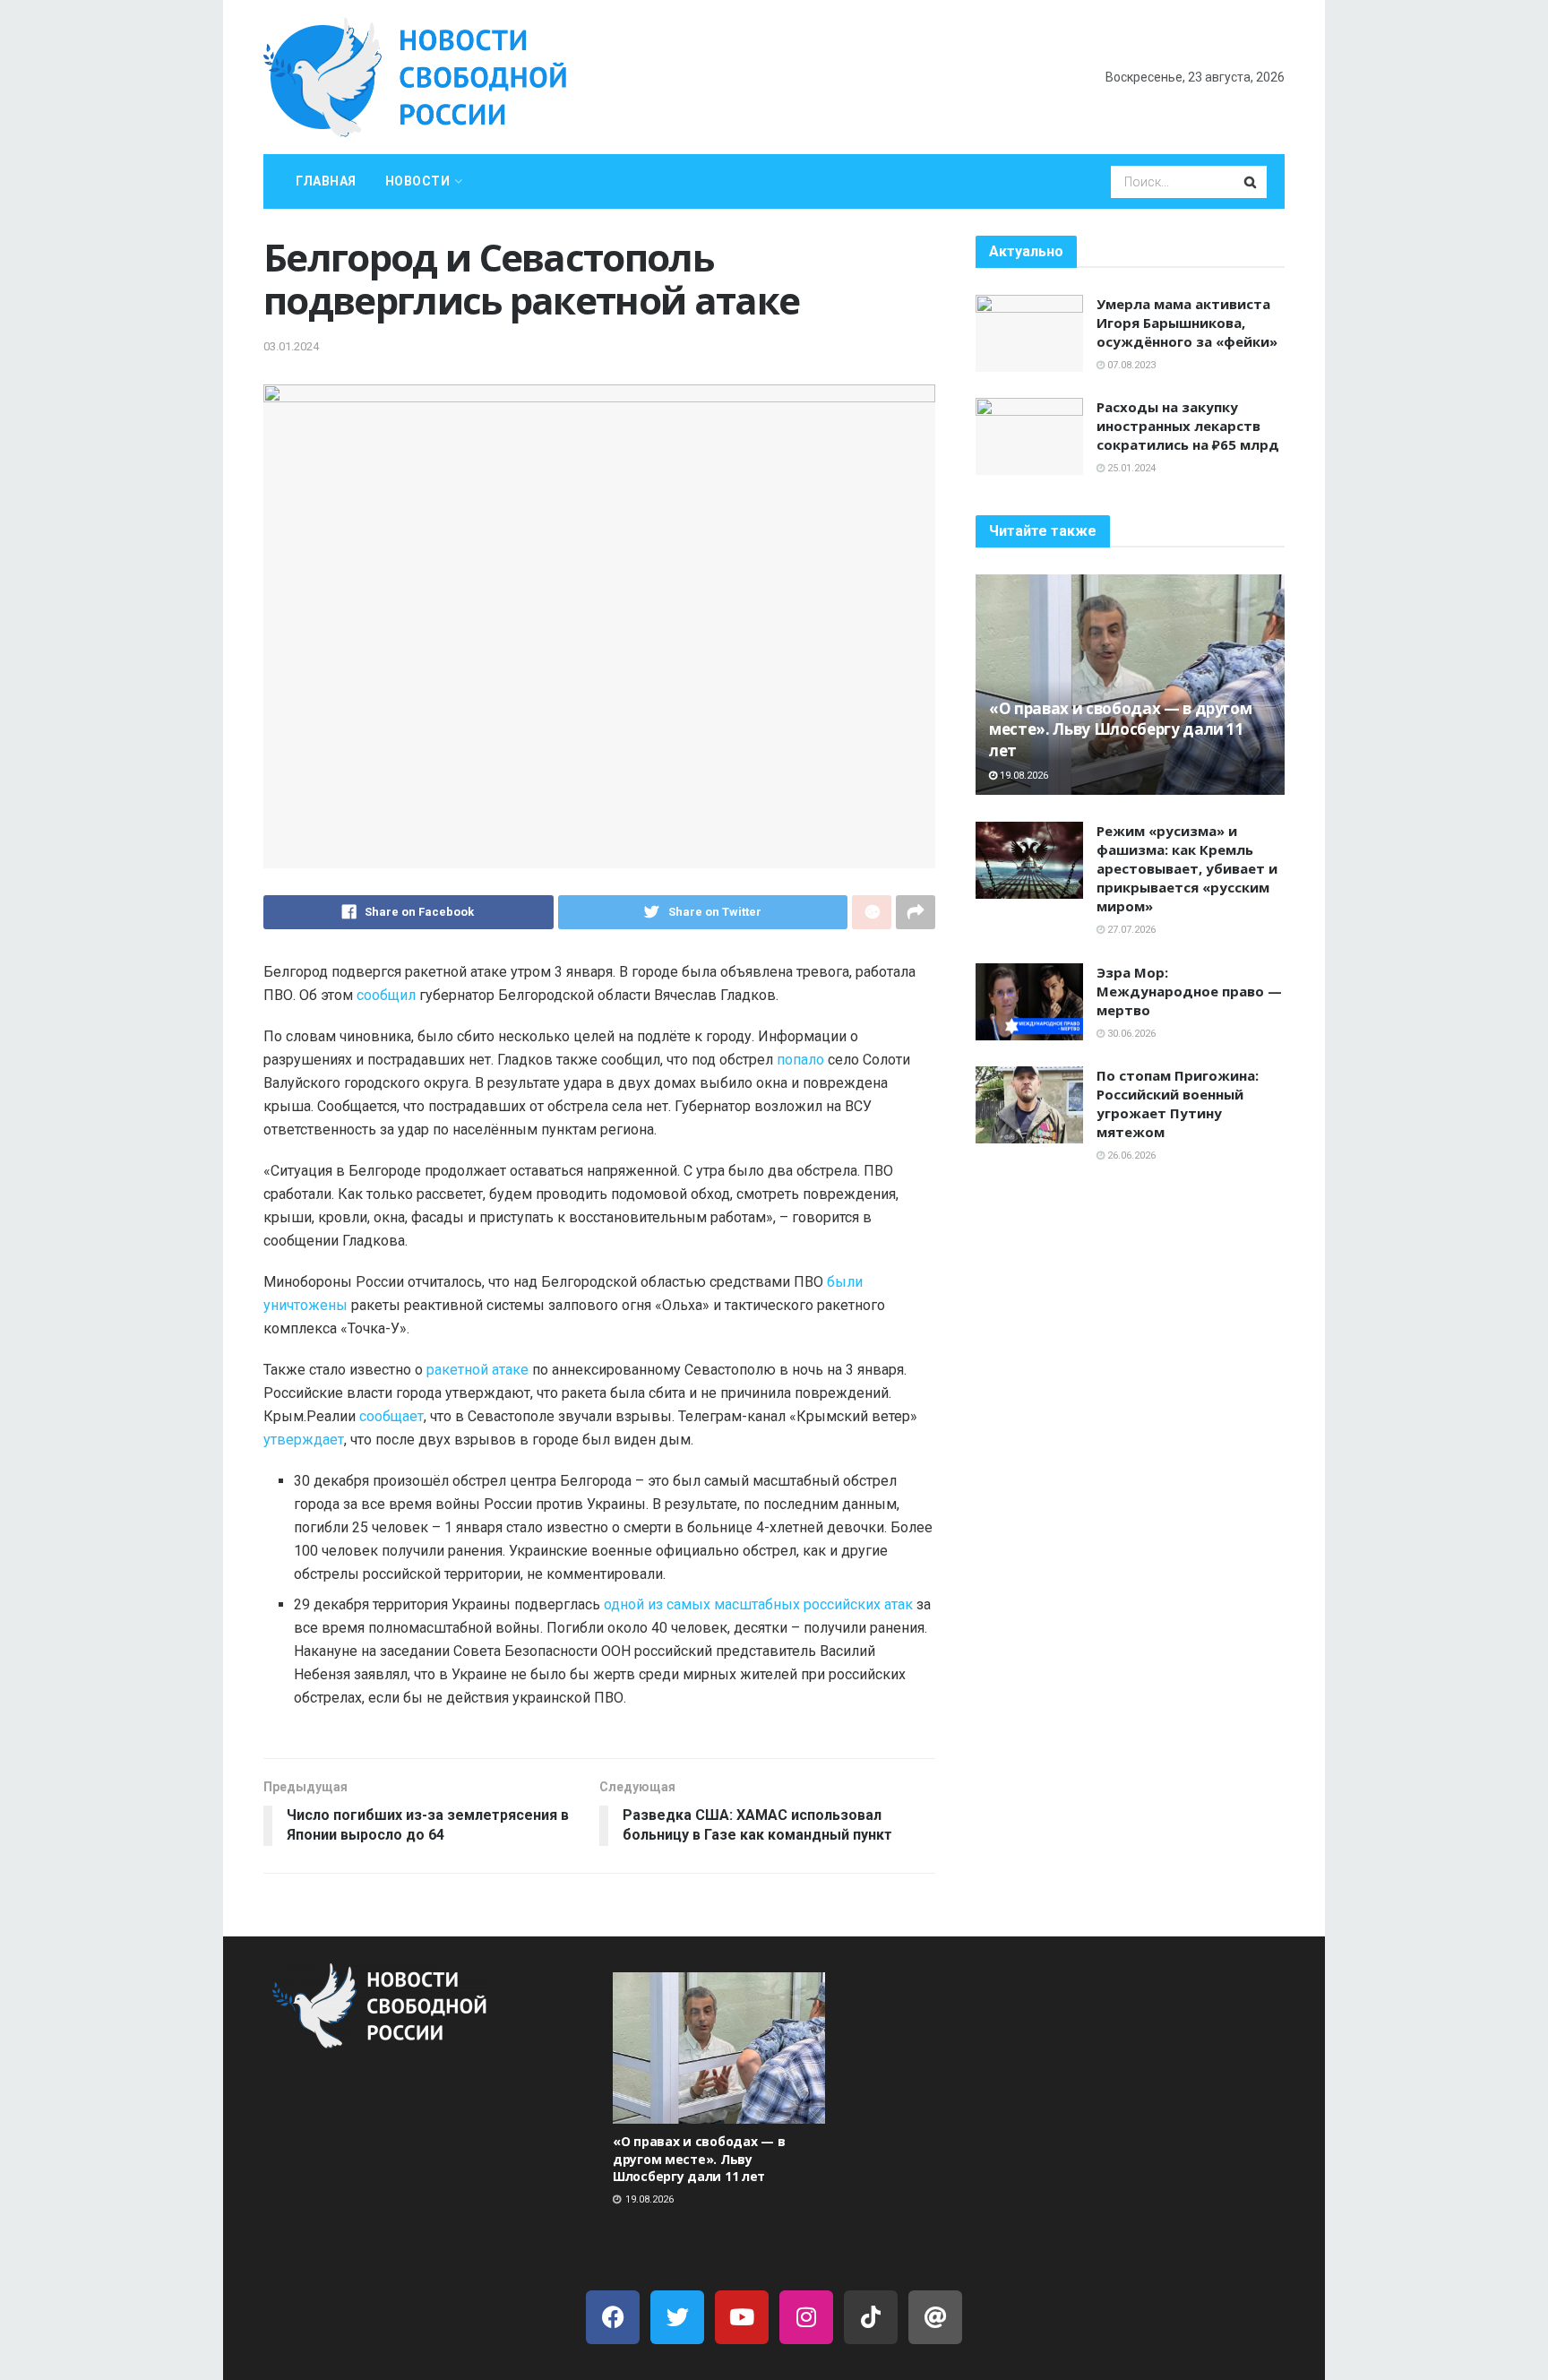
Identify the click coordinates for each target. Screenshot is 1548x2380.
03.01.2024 (291, 346)
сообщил (386, 995)
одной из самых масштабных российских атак (758, 1604)
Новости (418, 181)
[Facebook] (613, 2317)
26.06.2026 (1130, 1156)
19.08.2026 (1023, 776)
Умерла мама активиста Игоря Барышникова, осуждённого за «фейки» (1187, 323)
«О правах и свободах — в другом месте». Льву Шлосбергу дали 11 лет (1120, 730)
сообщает (391, 1416)
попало (800, 1060)
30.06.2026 (1130, 1034)
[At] (935, 2317)
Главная (326, 181)
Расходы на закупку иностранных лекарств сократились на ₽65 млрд (1188, 426)
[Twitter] (677, 2317)
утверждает (304, 1440)
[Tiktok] (871, 2317)
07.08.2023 (1130, 365)
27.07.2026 (1130, 930)
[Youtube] (742, 2317)
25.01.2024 (1130, 468)
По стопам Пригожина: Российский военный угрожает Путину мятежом (1178, 1104)
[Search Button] (1251, 182)
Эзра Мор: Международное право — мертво (1189, 991)
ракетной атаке (477, 1370)
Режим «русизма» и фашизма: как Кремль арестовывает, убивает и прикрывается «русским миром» (1187, 868)
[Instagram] (806, 2317)
